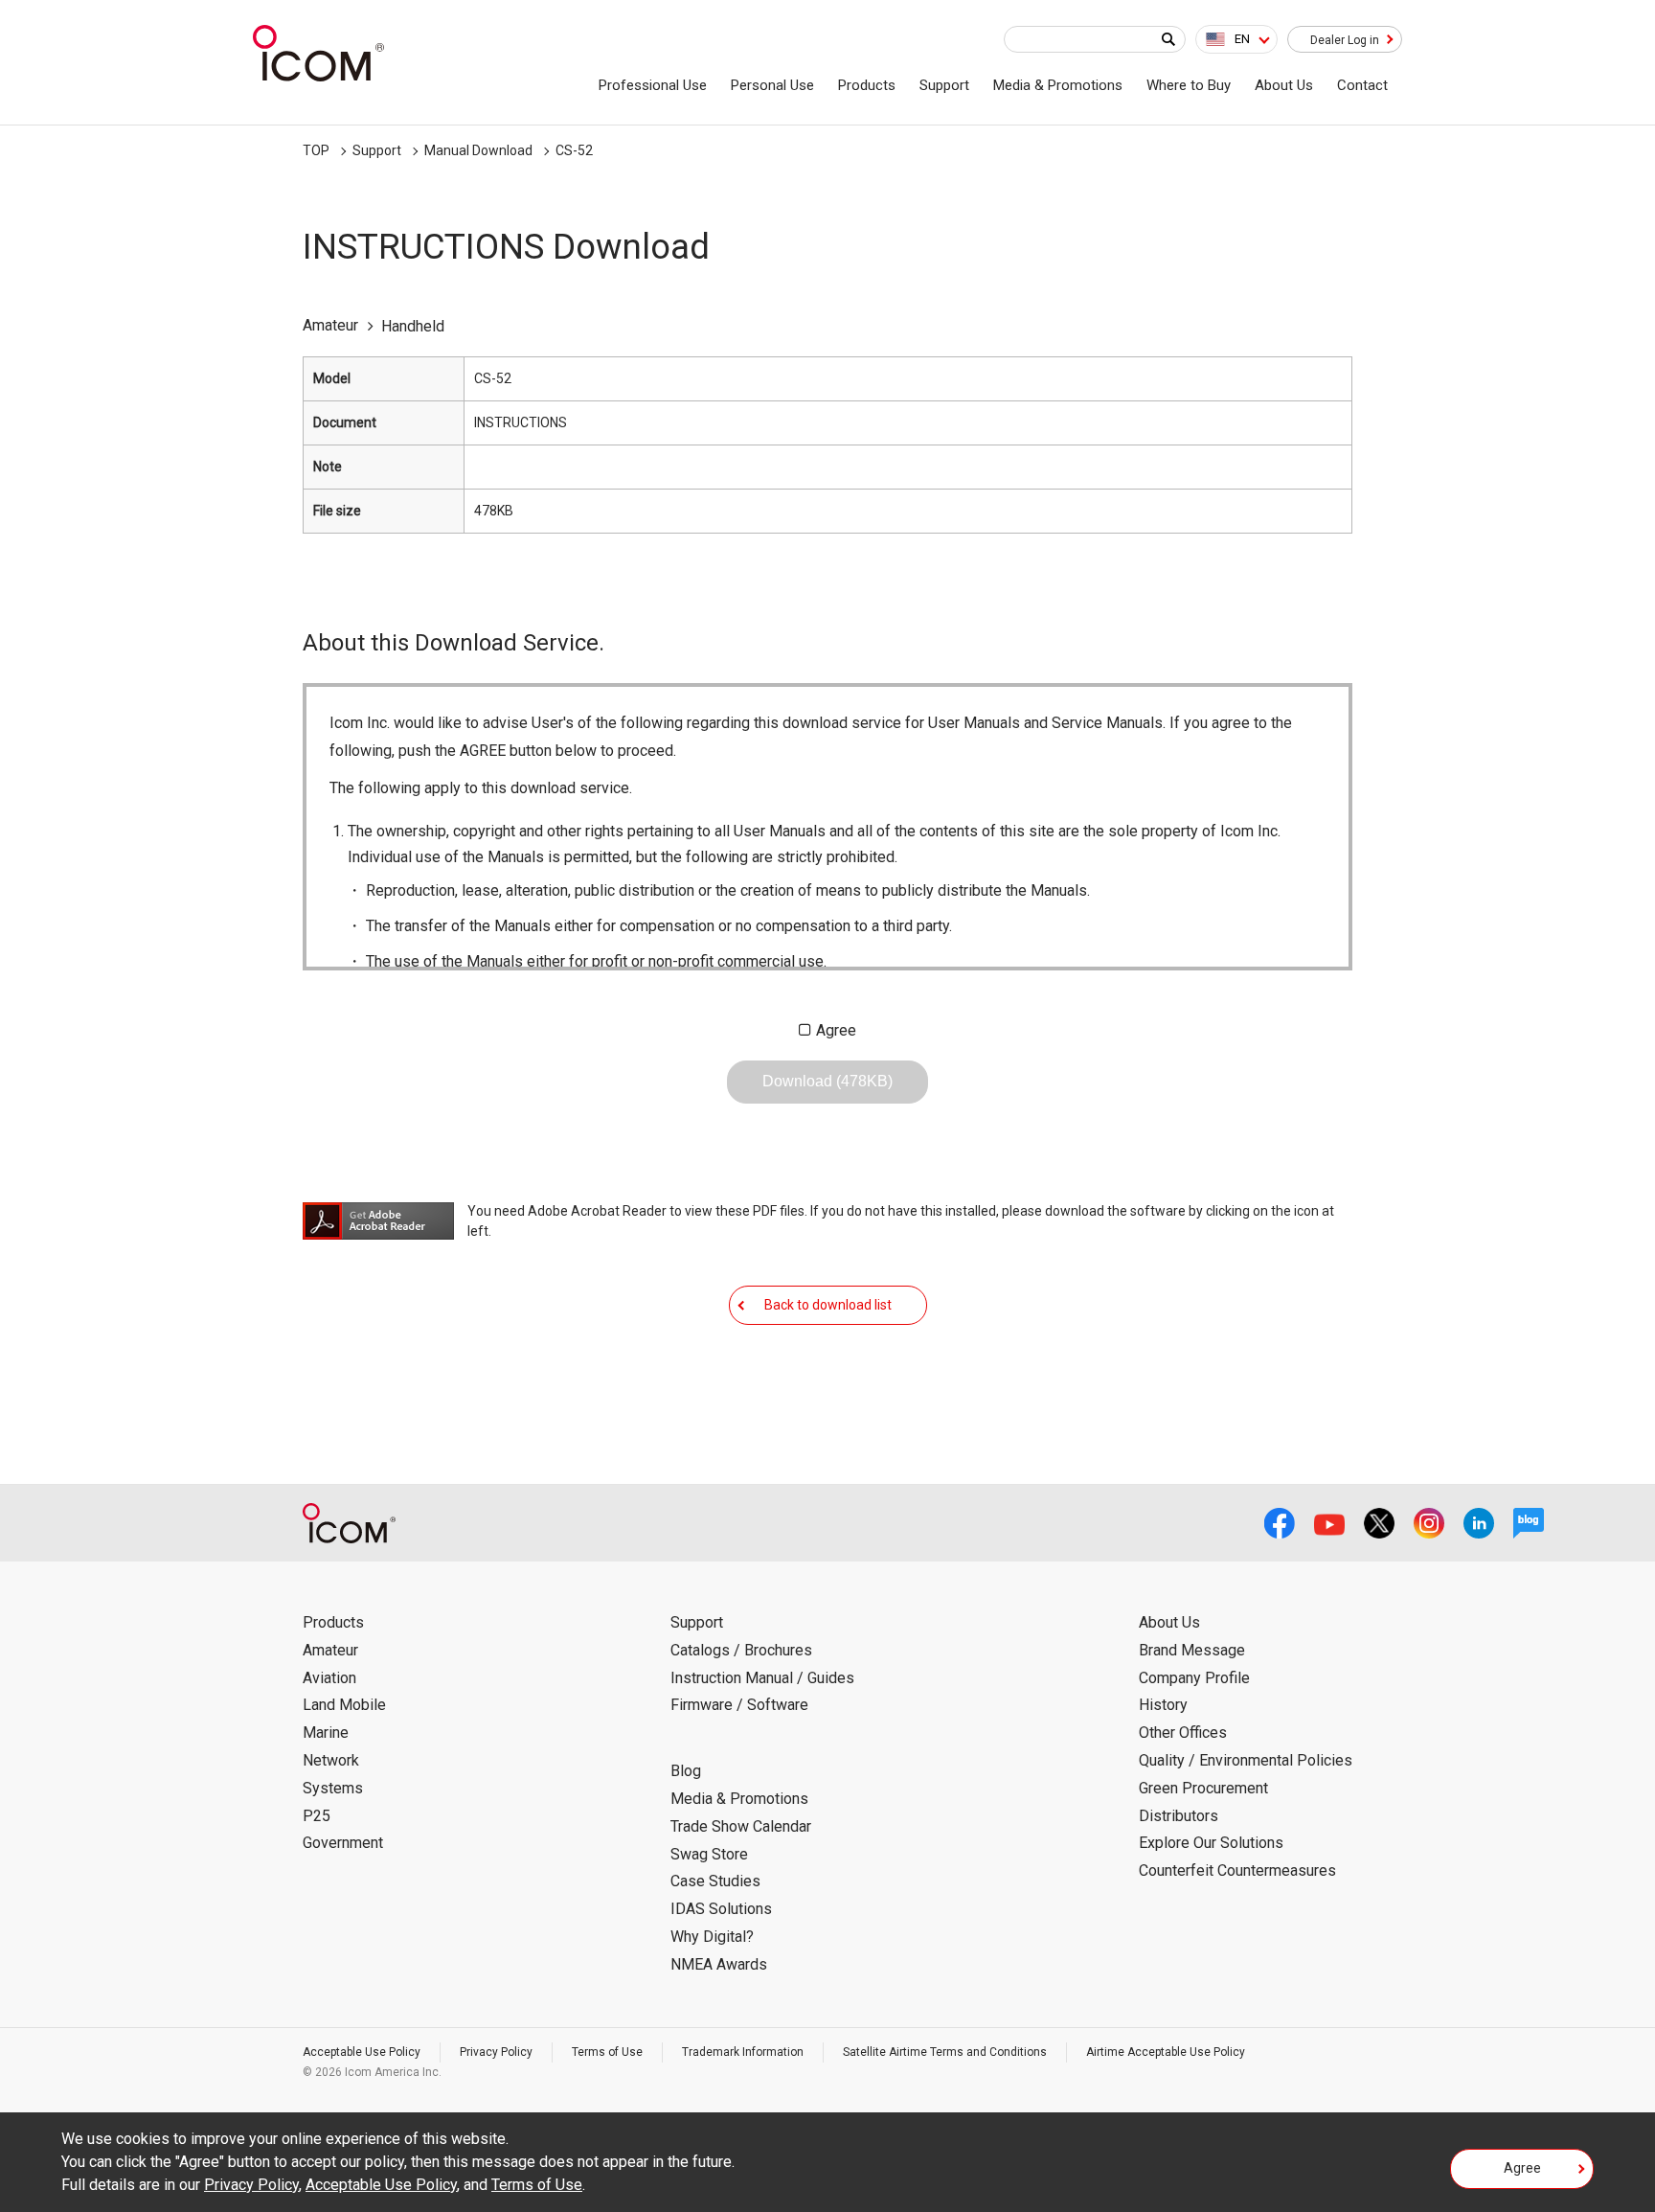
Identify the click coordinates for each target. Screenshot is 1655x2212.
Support (944, 85)
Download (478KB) (827, 1081)
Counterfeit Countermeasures (1237, 1870)
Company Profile (1194, 1678)
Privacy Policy (496, 2052)
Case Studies (715, 1881)
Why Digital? (712, 1937)
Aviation (329, 1678)
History (1163, 1705)
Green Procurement (1203, 1788)
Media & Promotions (1058, 85)
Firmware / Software (739, 1705)
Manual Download (478, 150)
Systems (333, 1788)
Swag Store (709, 1854)
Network (331, 1760)
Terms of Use (607, 2052)
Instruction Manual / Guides (762, 1678)
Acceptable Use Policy (362, 2052)
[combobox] (1236, 39)
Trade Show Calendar (741, 1826)
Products (867, 85)
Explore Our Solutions (1211, 1843)
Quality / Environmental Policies (1246, 1760)
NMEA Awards (719, 1964)
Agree (836, 1030)
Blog (686, 1771)
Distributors (1179, 1816)
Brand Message (1192, 1650)
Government (343, 1843)
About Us (1284, 85)
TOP (316, 150)
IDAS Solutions (721, 1909)
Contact (1362, 85)
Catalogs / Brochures (741, 1650)
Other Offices (1183, 1733)
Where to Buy (1189, 85)
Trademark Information (743, 2052)
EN (1242, 39)
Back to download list (828, 1305)
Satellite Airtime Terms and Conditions (945, 2052)
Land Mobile (344, 1705)
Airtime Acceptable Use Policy (1166, 2052)
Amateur (330, 1650)
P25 (317, 1816)
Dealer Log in (1345, 40)
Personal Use (772, 85)
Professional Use (653, 85)
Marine (326, 1733)
